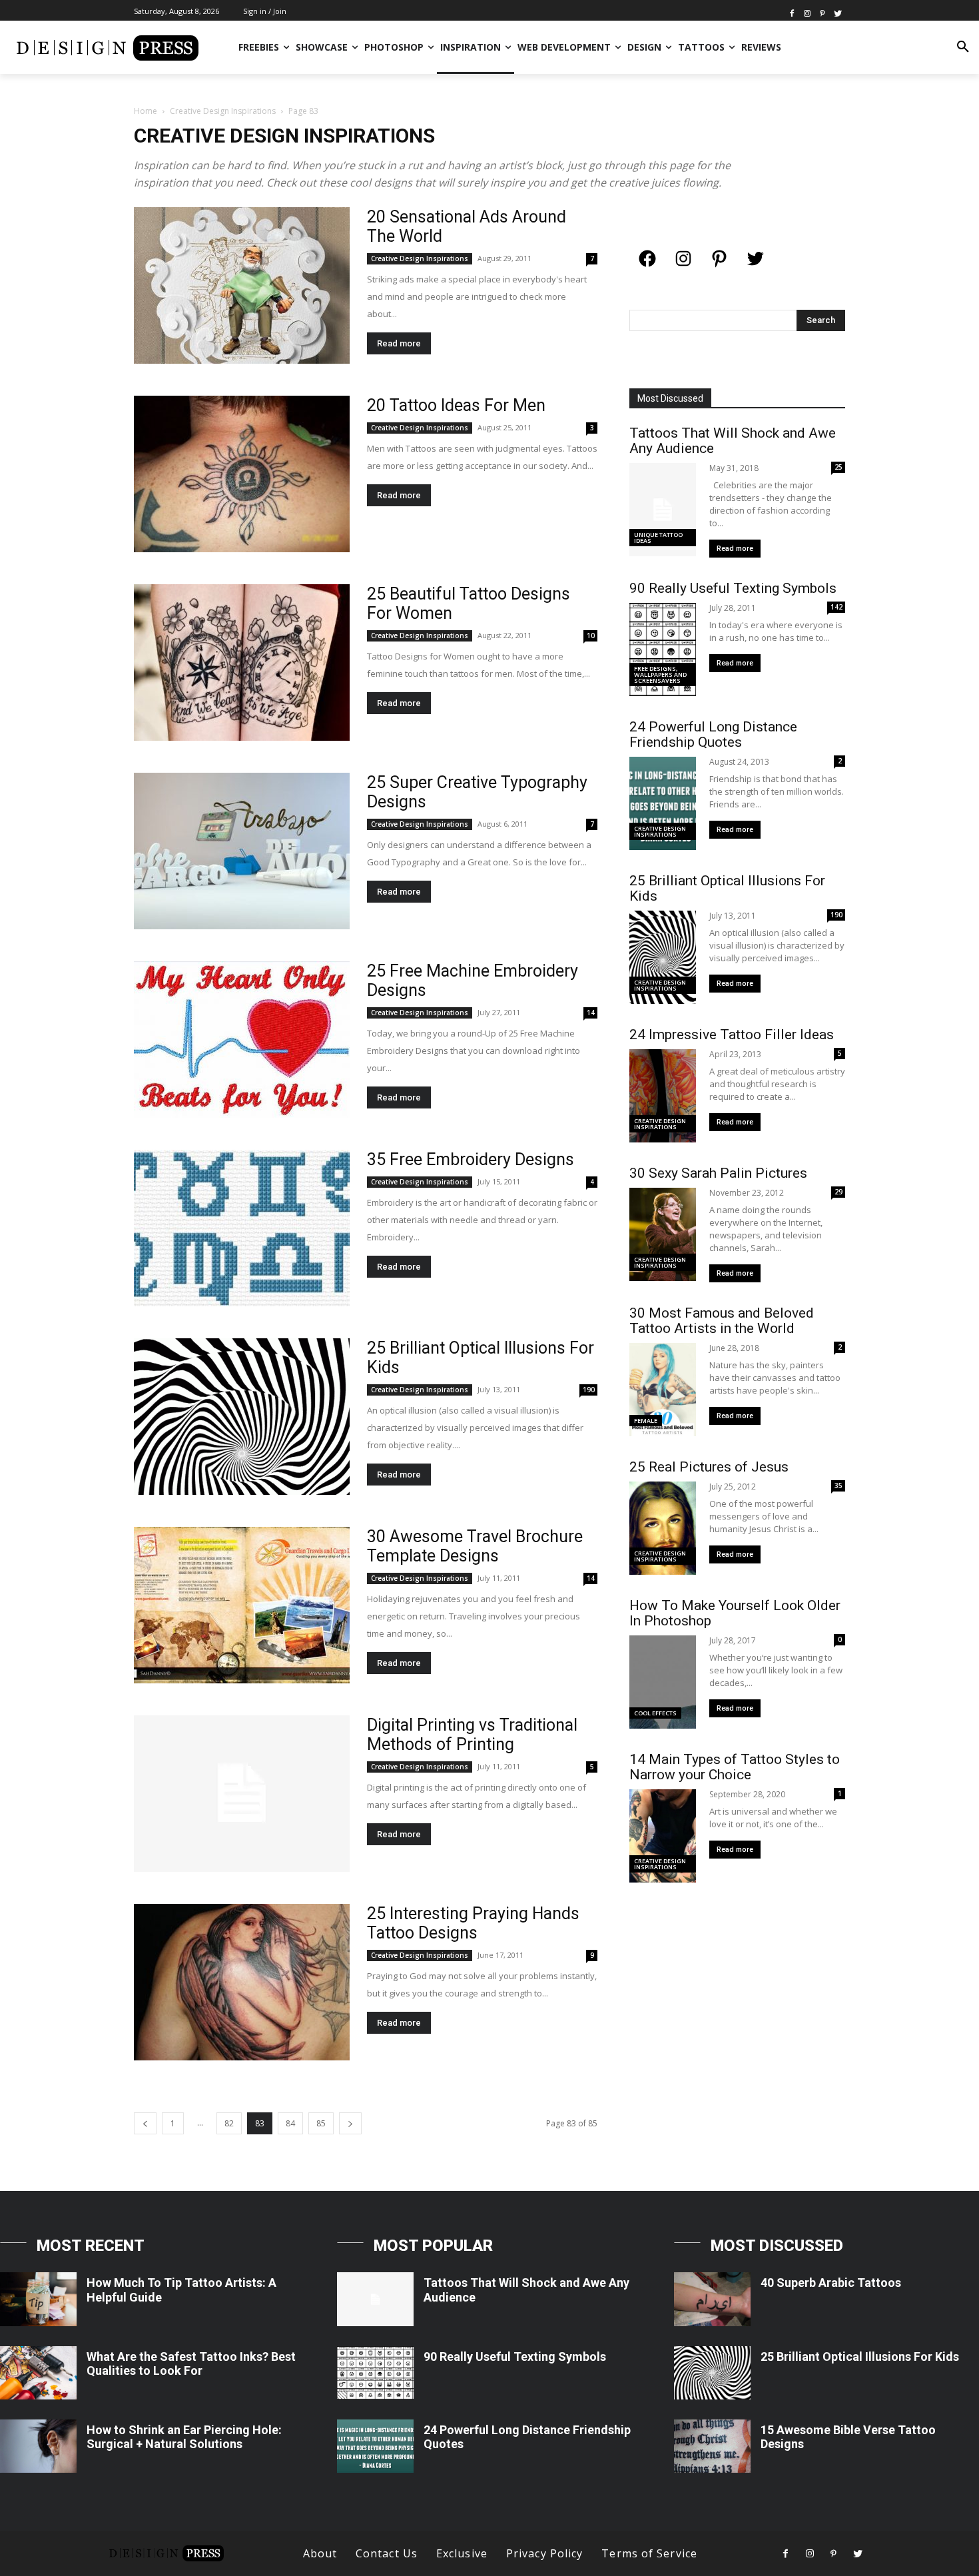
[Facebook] (792, 12)
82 (229, 2123)
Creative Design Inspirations (223, 111)
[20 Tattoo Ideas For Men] (242, 474)
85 (321, 2123)
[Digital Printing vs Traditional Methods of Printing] (242, 1794)
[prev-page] (145, 2123)
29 (838, 1192)
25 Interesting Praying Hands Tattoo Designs (473, 1923)
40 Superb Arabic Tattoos (831, 2283)
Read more (399, 343)
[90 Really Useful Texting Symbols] (375, 2373)
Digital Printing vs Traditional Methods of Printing (472, 1735)
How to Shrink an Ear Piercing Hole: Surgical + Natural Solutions (184, 2437)
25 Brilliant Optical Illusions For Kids (727, 888)
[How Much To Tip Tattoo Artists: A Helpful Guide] (38, 2299)
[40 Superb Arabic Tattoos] (712, 2299)
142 (836, 607)
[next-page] (350, 2123)
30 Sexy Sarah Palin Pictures (718, 1173)
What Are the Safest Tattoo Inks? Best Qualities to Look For (191, 2364)
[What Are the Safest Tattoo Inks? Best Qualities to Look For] (38, 2373)
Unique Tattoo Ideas (658, 538)
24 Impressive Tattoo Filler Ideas (732, 1035)
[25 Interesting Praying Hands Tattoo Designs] (242, 1982)
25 (838, 467)
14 (591, 1013)
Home (146, 111)
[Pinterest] (822, 12)
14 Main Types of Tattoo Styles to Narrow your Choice (735, 1767)
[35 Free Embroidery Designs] (242, 1228)
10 (591, 636)
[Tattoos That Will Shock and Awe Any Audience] (375, 2299)
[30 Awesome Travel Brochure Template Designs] (242, 1605)
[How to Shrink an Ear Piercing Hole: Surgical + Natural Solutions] (38, 2446)
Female (646, 1421)
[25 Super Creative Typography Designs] (242, 851)
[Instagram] (808, 12)
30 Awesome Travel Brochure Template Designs (475, 1546)
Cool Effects (655, 1713)
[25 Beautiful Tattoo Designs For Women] (242, 662)
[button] (963, 47)
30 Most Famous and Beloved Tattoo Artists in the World (722, 1321)
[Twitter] (837, 12)
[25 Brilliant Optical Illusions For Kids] (242, 1417)
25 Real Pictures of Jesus (709, 1467)
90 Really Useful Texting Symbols (733, 588)
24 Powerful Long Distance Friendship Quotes (713, 734)
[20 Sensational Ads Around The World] (242, 285)
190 (589, 1390)
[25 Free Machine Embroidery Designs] (242, 1040)
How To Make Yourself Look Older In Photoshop (735, 1613)
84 (290, 2123)
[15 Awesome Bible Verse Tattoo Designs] (712, 2446)
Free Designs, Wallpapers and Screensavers (660, 674)
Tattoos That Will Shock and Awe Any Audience (733, 441)
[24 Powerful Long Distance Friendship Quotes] (375, 2446)
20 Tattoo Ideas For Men (456, 405)
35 (838, 1486)
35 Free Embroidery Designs (471, 1159)
